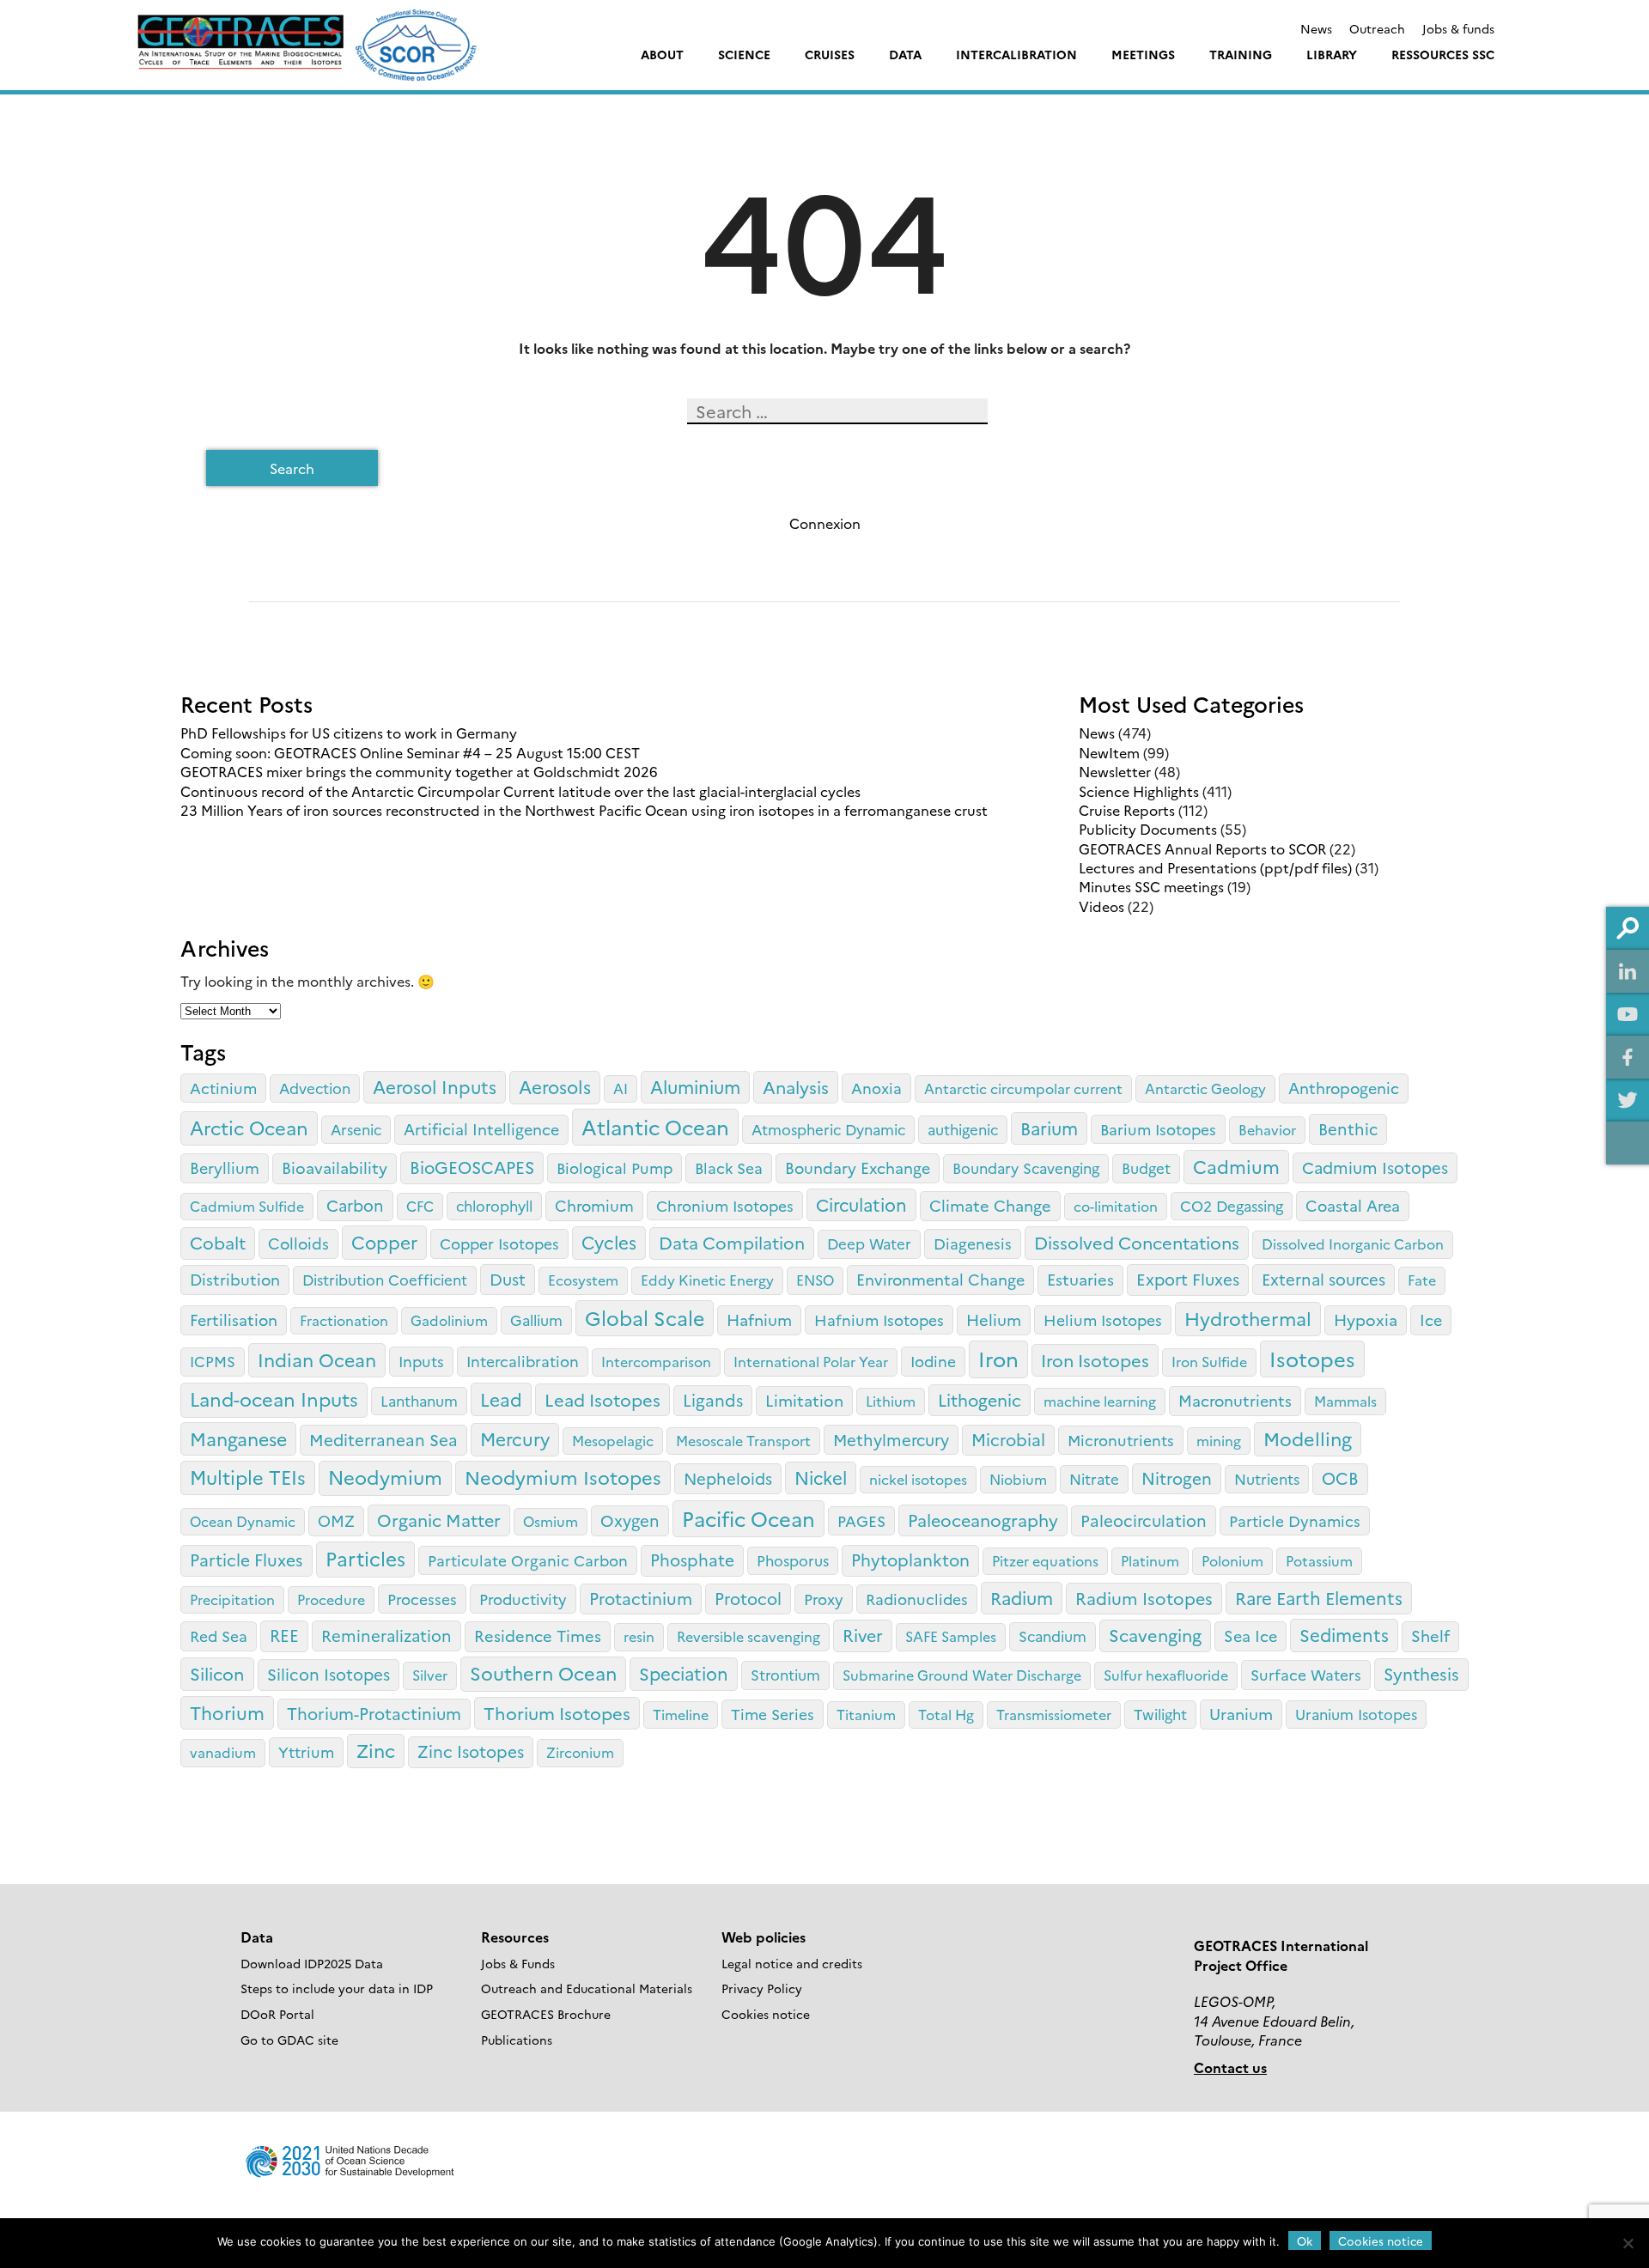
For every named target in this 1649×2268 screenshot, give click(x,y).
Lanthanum (419, 1400)
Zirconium (580, 1752)
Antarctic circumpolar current (1023, 1088)
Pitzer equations (1045, 1560)
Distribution (235, 1279)
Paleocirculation (1144, 1520)
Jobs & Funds (518, 1963)
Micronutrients (1121, 1439)
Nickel (821, 1477)
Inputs (421, 1360)
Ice (1431, 1319)
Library (1332, 54)
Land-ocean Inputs (274, 1398)
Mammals (1345, 1401)
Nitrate (1094, 1478)
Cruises (830, 54)
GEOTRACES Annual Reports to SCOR (1202, 848)
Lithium (891, 1401)
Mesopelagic (613, 1440)
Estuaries (1080, 1279)
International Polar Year (811, 1361)
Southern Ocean (543, 1672)
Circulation (861, 1204)
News (1316, 28)
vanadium (223, 1752)
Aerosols (555, 1086)
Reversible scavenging (748, 1636)
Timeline (681, 1714)
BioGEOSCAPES (472, 1167)
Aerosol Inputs (435, 1086)
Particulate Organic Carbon (528, 1560)
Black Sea (729, 1167)
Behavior (1267, 1129)
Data (905, 54)
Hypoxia (1366, 1319)
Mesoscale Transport (743, 1440)
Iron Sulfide (1209, 1361)
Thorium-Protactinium (374, 1713)
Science (744, 54)
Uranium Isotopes (1356, 1714)
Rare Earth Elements (1319, 1597)
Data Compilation (732, 1242)
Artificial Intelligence (481, 1129)
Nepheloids (728, 1478)
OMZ (336, 1520)
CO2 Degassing (1232, 1205)
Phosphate (692, 1559)
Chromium (594, 1205)
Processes (422, 1598)
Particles (365, 1558)
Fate (1422, 1280)
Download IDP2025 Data (312, 1963)
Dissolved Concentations (1137, 1242)
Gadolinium (449, 1320)
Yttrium (306, 1751)
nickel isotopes (918, 1479)
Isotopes (1312, 1358)
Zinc (376, 1750)
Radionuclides (917, 1598)
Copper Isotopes (499, 1243)
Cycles (609, 1242)
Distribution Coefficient (385, 1279)
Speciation (684, 1673)
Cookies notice (766, 2014)
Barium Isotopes (1158, 1128)
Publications (517, 2040)
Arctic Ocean (249, 1127)
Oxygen (630, 1520)
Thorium (227, 1712)
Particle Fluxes (246, 1559)
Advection (315, 1088)
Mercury (515, 1438)
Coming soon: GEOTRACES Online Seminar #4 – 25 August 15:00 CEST (410, 752)
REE (284, 1635)
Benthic (1348, 1128)
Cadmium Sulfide (247, 1206)
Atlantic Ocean (655, 1126)
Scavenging (1155, 1634)
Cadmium (1236, 1166)
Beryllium (225, 1167)
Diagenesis (973, 1243)
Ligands (713, 1399)
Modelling (1308, 1438)
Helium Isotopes (1103, 1319)
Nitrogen (1177, 1478)
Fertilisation (234, 1319)
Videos (1101, 906)
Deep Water (869, 1243)
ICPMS (213, 1361)
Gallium (536, 1319)
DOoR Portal (277, 2014)
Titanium (866, 1714)
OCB (1340, 1478)
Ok (1305, 2241)
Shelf (1430, 1635)
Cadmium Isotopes (1375, 1167)
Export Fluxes (1188, 1279)
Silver (430, 1675)
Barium (1049, 1128)
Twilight (1160, 1714)
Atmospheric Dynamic (828, 1129)
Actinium (223, 1087)
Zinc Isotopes (471, 1751)
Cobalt (218, 1242)
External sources (1323, 1279)
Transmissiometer (1054, 1714)
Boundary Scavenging (1026, 1167)
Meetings (1143, 54)
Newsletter (1115, 771)
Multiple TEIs (248, 1477)
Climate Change (990, 1205)
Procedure (331, 1599)
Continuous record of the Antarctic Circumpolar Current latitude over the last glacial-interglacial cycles (520, 791)
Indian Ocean (317, 1359)
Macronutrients (1235, 1400)
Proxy (824, 1598)
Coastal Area (1353, 1205)
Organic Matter (439, 1520)
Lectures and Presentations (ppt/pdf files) (1215, 867)
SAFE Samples (951, 1636)
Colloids (298, 1243)
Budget (1146, 1167)
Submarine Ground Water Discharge (962, 1675)
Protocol (748, 1598)
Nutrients (1267, 1478)
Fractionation (344, 1320)
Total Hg (946, 1714)
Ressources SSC (1443, 54)
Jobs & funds (1458, 28)
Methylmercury (891, 1439)
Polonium (1232, 1560)
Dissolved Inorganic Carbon (1353, 1243)
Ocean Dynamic (243, 1521)
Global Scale (645, 1317)
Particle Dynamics (1295, 1520)
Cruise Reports (1127, 810)
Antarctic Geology (1205, 1088)
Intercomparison (656, 1361)
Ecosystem (583, 1280)
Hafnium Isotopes (879, 1319)
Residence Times (538, 1635)
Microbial (1008, 1439)
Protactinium (641, 1598)
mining (1219, 1440)
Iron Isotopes (1095, 1359)
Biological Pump (615, 1167)
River (863, 1635)
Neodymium (385, 1477)
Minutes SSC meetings (1151, 886)
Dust (508, 1279)
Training (1241, 54)
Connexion (825, 523)
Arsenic (356, 1129)
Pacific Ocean (748, 1518)
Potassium (1319, 1560)
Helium (994, 1319)
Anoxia (876, 1087)
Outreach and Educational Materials (587, 1988)
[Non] (1628, 2243)
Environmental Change (940, 1279)
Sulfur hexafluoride (1166, 1675)
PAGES (861, 1520)
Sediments (1344, 1634)
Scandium (1053, 1636)
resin (639, 1636)
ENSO (815, 1280)
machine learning (1100, 1401)
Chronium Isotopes (725, 1205)
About (662, 54)
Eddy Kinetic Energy (707, 1280)
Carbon (355, 1205)
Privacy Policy (762, 1988)
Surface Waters (1306, 1674)
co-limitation (1116, 1206)
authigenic (963, 1129)
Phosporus (793, 1560)
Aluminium (695, 1086)
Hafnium (759, 1319)
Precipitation (232, 1599)
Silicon (217, 1673)
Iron (998, 1358)
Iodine (933, 1360)
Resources (515, 1937)
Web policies (764, 1937)
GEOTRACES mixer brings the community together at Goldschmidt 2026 (419, 771)
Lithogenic (980, 1399)
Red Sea (219, 1635)
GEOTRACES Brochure (546, 2014)
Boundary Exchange (858, 1167)
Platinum (1150, 1560)
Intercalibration (1016, 54)
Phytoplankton (910, 1559)
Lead (501, 1398)
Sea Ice (1250, 1636)
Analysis (796, 1086)
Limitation (804, 1400)
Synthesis (1421, 1673)
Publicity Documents (1148, 829)
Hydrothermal (1248, 1318)
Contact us (1230, 2067)
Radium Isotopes (1144, 1598)
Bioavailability (335, 1167)
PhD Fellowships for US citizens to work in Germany (349, 733)
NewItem (1109, 752)
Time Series (773, 1713)
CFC (420, 1206)
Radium (1022, 1597)
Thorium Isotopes (557, 1712)
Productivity (523, 1598)
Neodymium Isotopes (563, 1477)
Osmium (551, 1521)
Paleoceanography (983, 1520)
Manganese (238, 1438)
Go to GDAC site (289, 2040)
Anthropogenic (1344, 1088)
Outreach (1377, 28)
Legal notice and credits (792, 1963)
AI (621, 1088)
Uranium (1241, 1713)
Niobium (1018, 1479)
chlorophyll (494, 1205)
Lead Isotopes (602, 1399)
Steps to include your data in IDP (337, 1988)
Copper (384, 1241)
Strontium (785, 1674)
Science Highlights (1139, 791)
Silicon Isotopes (329, 1674)
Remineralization (386, 1635)
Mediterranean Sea (383, 1439)
